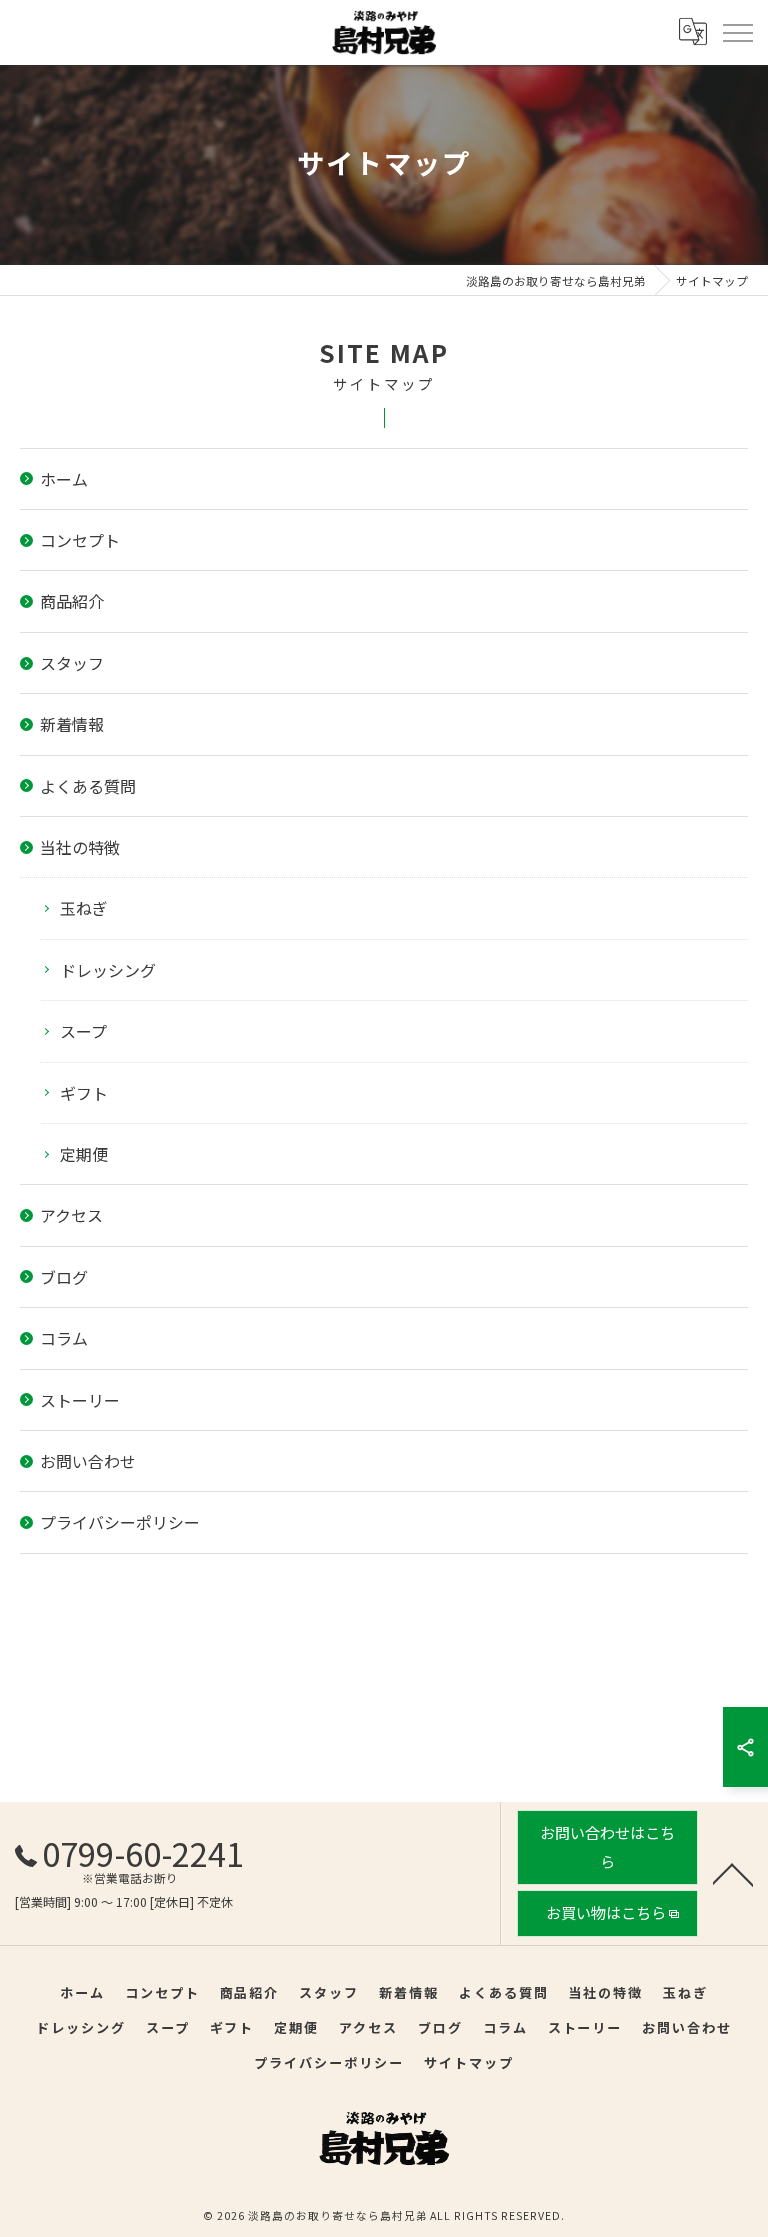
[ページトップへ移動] (733, 1873)
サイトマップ (469, 2062)
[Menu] (737, 32)
